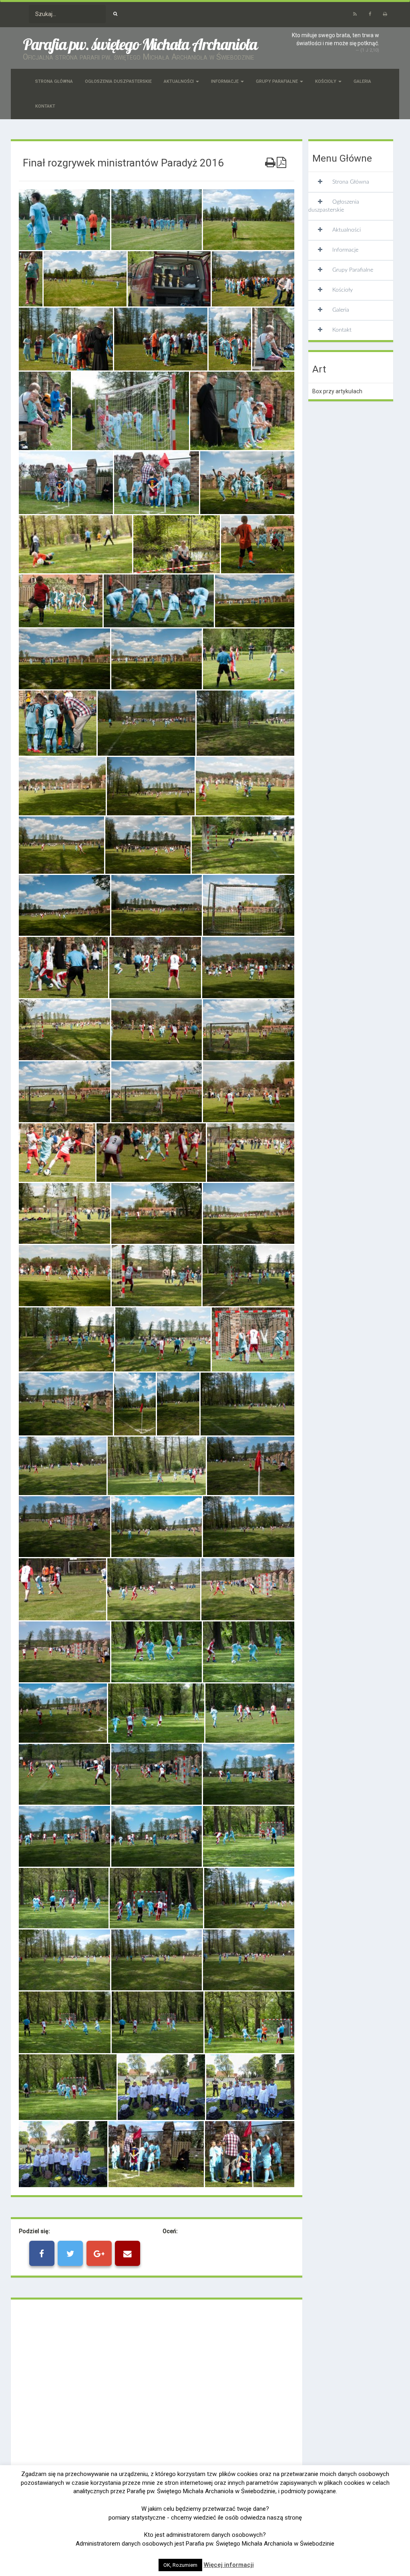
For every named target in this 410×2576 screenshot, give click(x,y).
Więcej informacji (229, 2565)
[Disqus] (157, 2416)
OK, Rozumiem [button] (180, 2565)
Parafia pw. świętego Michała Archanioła (140, 44)
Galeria (362, 81)
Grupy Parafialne (277, 81)
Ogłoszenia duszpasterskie (118, 81)
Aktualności (179, 81)
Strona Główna (54, 81)
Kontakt (45, 106)
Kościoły (326, 81)
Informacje (225, 81)
